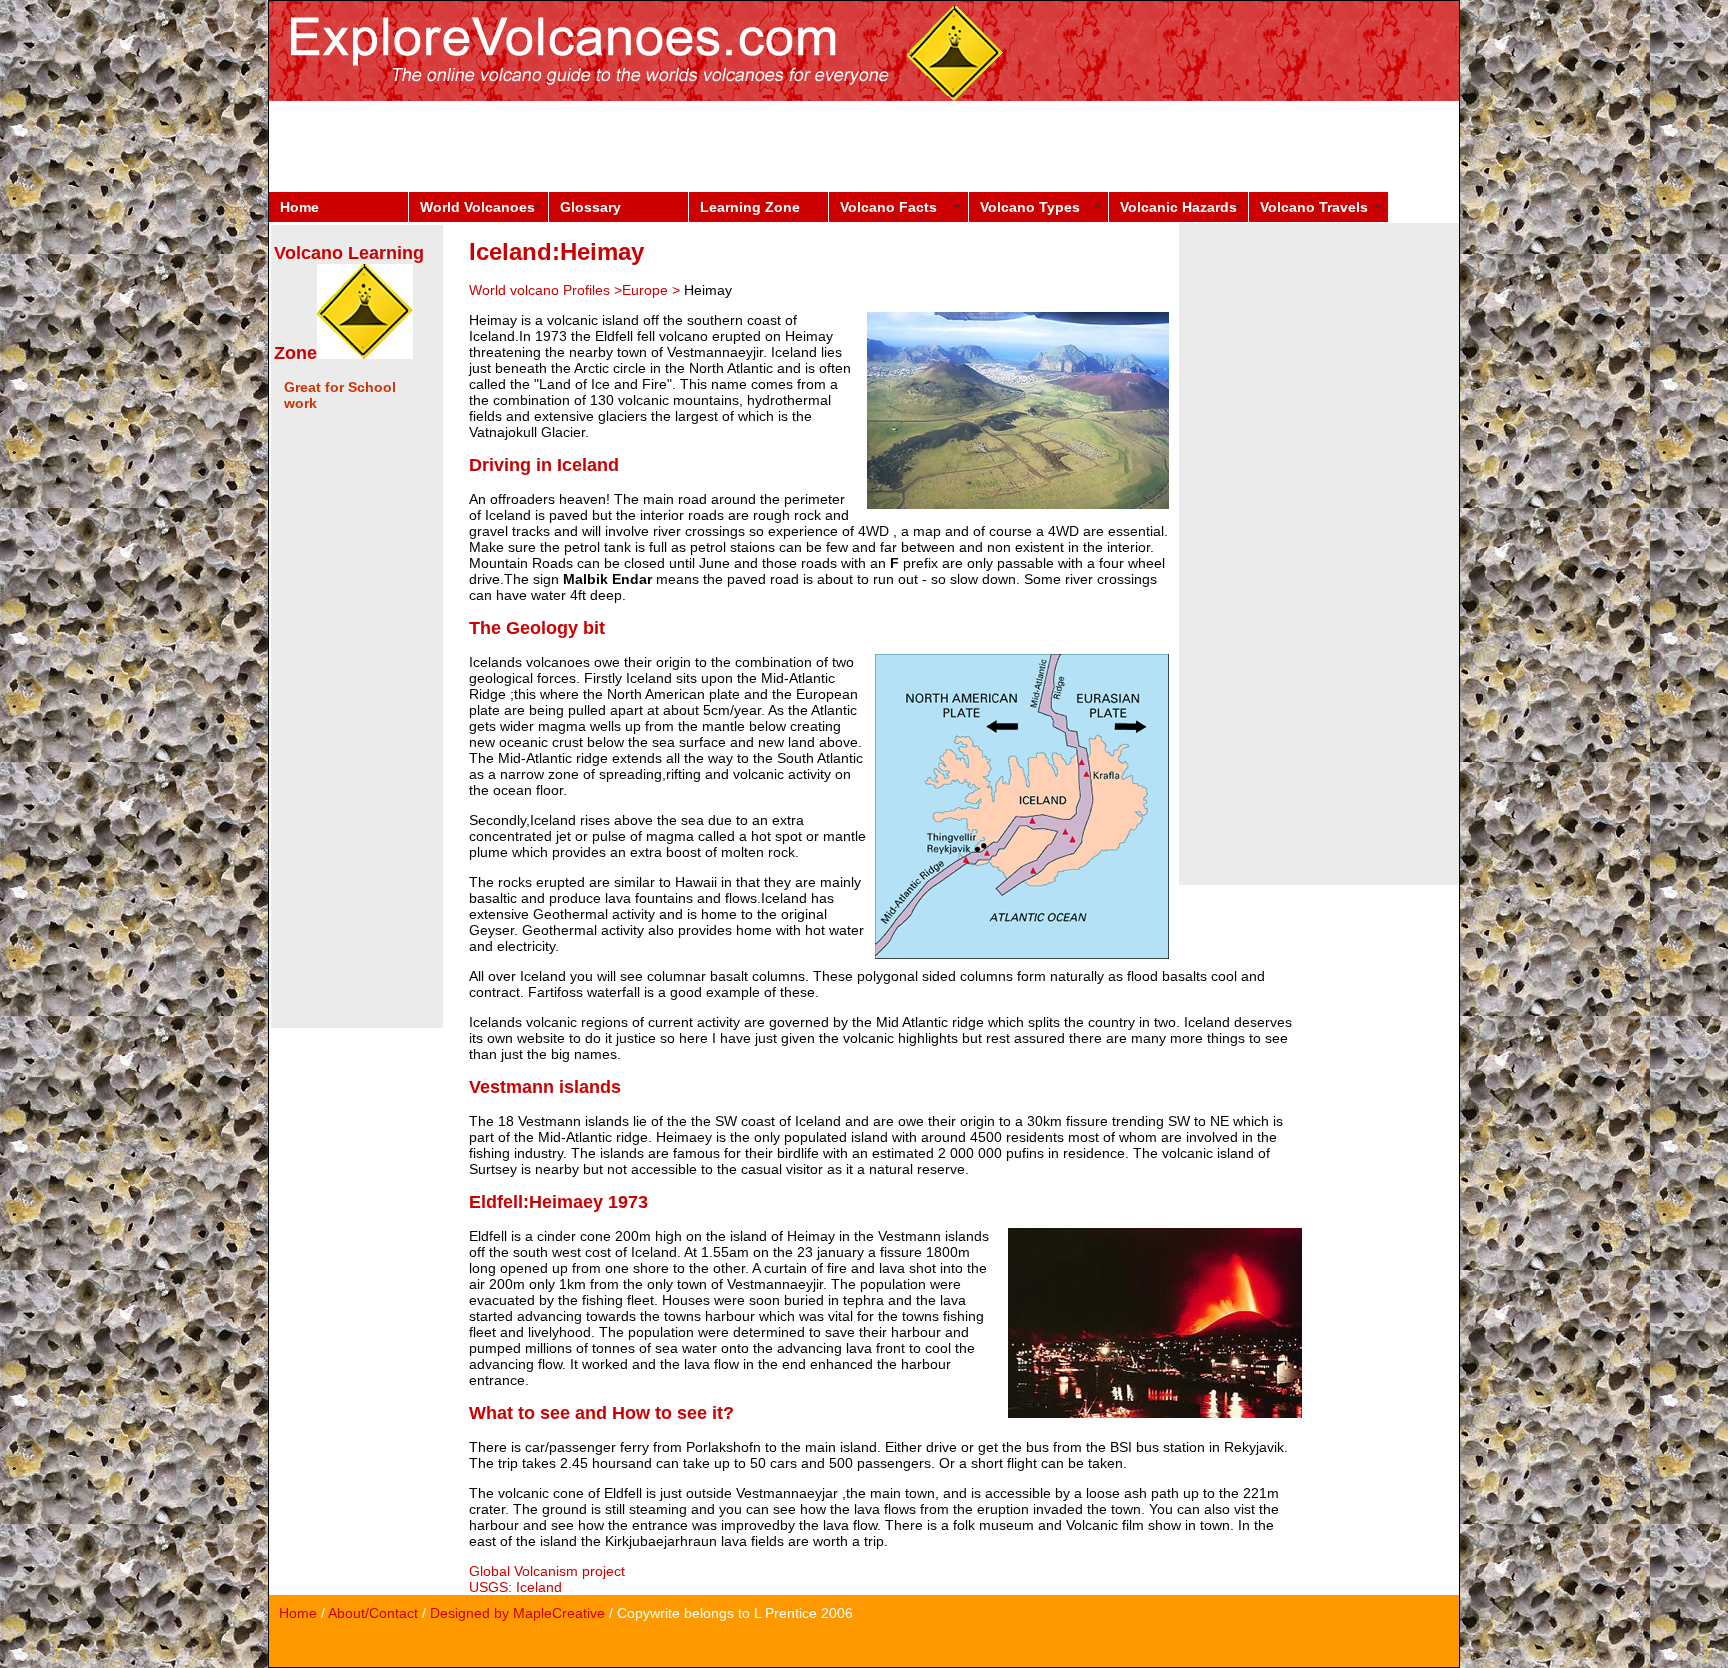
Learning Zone (750, 207)
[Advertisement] (633, 146)
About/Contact (373, 1613)
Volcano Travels (1314, 207)
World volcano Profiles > (545, 290)
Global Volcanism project (547, 1571)
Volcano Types (1030, 207)
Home (299, 207)
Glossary (590, 207)
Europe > (653, 290)
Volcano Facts (888, 207)
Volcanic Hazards (1178, 207)
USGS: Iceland (515, 1587)
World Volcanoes (477, 207)
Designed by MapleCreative (517, 1613)
